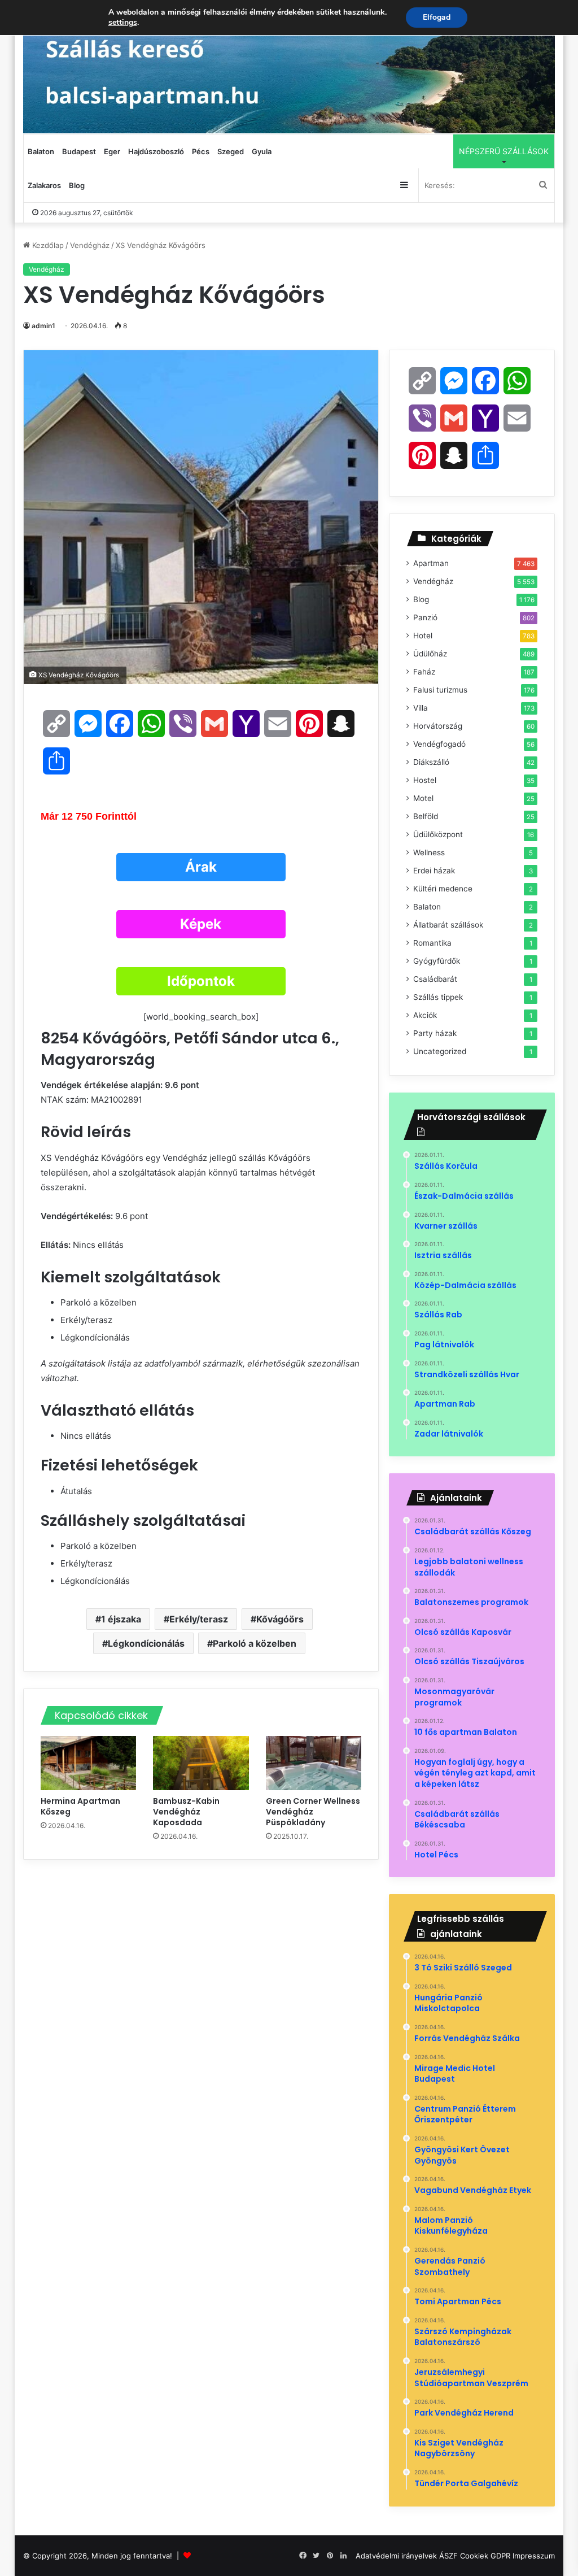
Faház (424, 672)
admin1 (43, 326)
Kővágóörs (280, 1619)
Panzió (425, 617)
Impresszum (534, 2556)
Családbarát (435, 979)
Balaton (41, 151)
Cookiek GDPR (485, 2556)
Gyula (262, 151)
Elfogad (437, 17)
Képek (201, 924)
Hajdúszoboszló (156, 151)
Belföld (426, 816)
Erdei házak (434, 871)
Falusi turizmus (440, 690)
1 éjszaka (121, 1619)
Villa (421, 708)
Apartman (431, 563)
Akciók (425, 1015)
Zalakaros (44, 185)
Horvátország (438, 726)
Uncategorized (440, 1051)
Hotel (423, 636)
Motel (423, 798)
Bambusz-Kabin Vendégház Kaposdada (186, 1812)
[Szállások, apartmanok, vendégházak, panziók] (289, 67)
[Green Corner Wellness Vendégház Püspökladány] (314, 1763)
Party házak (435, 1033)
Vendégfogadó (439, 744)
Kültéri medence (443, 889)
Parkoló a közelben (255, 1643)
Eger (112, 151)
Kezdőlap (47, 245)
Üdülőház (430, 654)
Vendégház (90, 245)
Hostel (425, 780)
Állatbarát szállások (448, 925)
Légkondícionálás (146, 1643)
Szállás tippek (438, 997)
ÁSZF (448, 2556)
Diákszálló (431, 762)
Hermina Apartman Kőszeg (80, 1806)
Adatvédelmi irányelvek (396, 2556)
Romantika (432, 943)
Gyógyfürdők (437, 961)
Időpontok (201, 981)
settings (123, 23)
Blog (77, 185)
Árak (201, 867)
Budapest (79, 151)
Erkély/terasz (199, 1619)
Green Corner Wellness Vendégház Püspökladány (313, 1812)
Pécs (201, 151)
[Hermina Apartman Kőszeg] (89, 1763)
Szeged (231, 151)
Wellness (429, 852)
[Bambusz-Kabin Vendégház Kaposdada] (201, 1763)
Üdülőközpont (438, 834)
